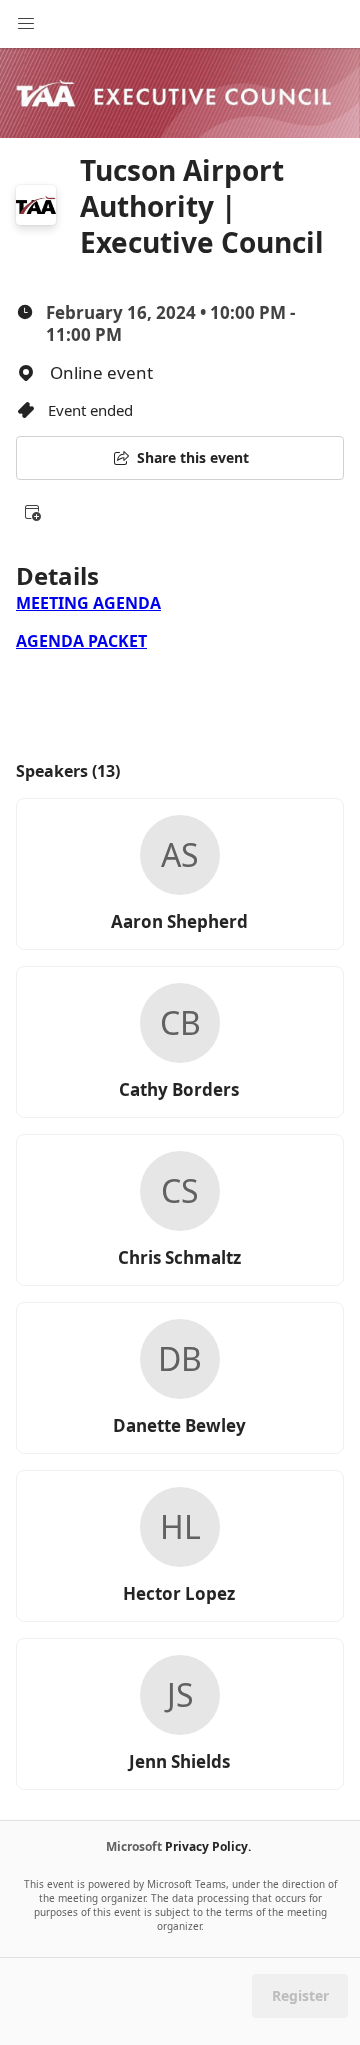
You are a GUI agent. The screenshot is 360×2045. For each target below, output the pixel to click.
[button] (32, 512)
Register (300, 1995)
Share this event (193, 457)
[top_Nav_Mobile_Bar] (26, 24)
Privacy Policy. (208, 1846)
